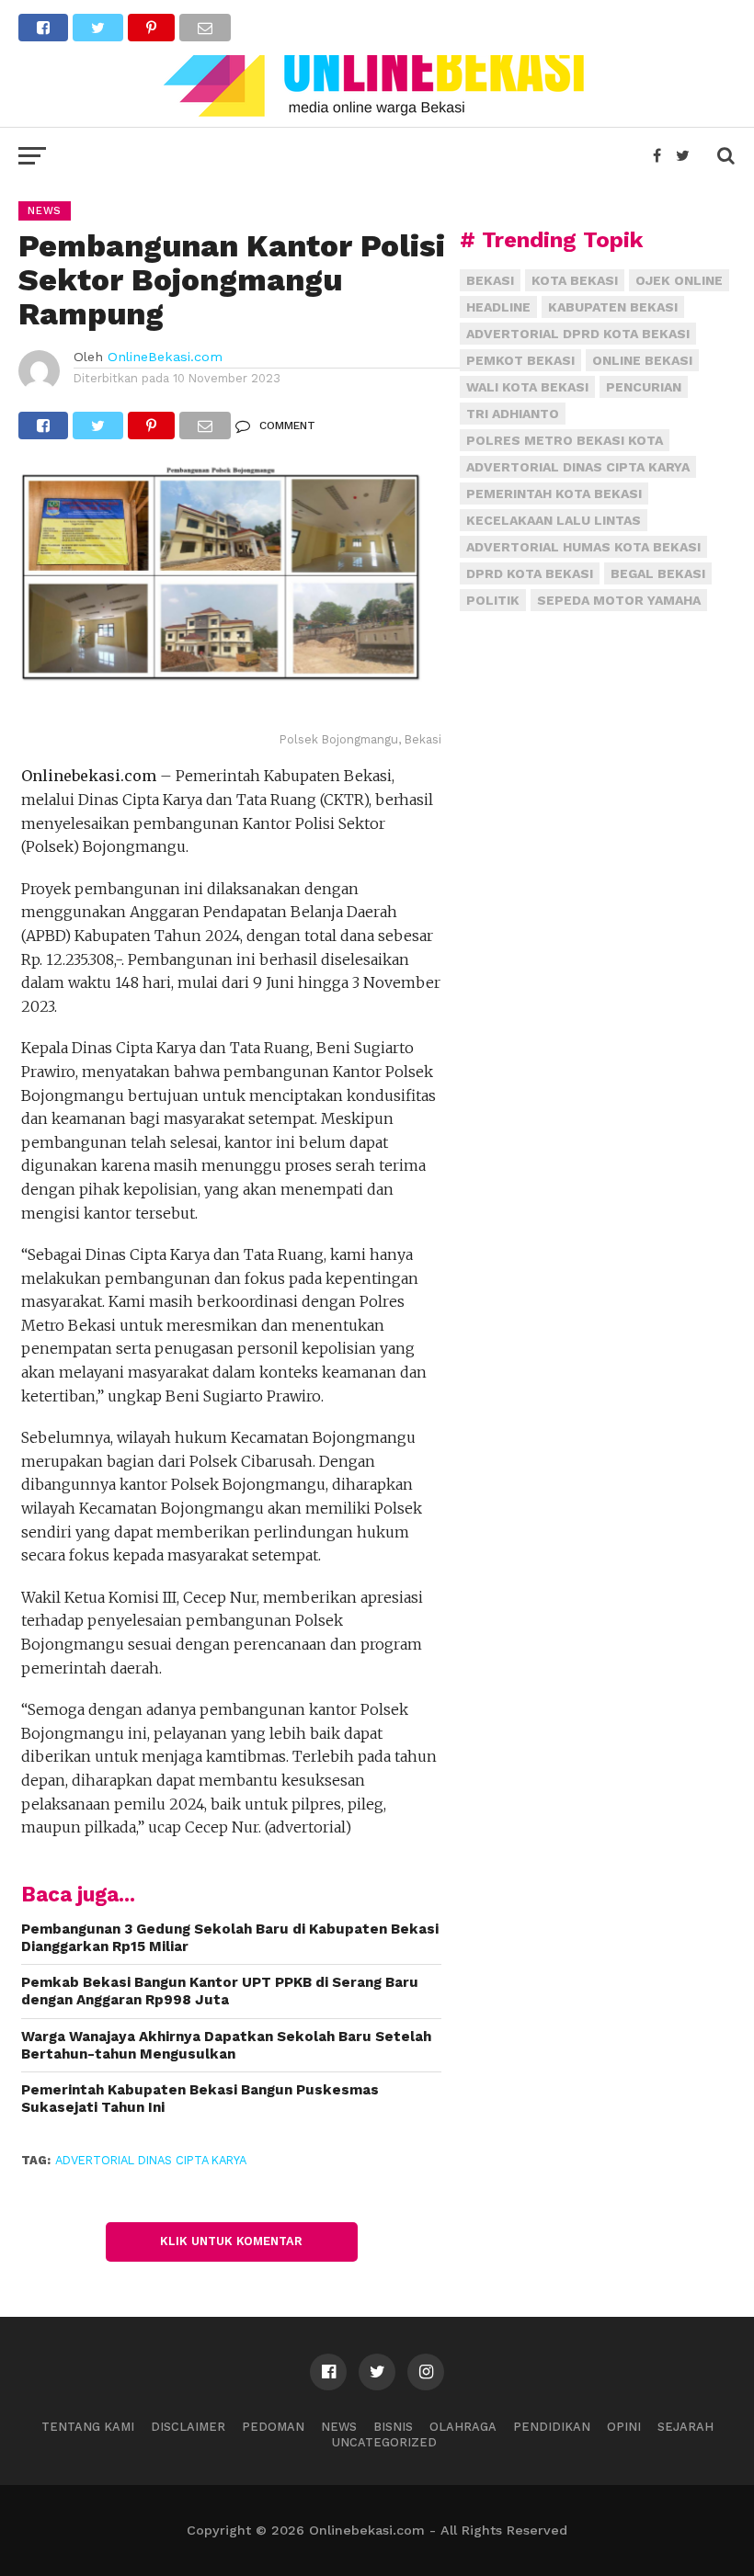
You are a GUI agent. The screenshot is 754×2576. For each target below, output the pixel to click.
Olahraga (463, 2427)
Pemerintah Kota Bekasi (554, 494)
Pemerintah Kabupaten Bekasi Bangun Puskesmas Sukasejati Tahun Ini (200, 2099)
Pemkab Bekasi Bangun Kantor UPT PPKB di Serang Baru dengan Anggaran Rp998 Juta (220, 1991)
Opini (624, 2427)
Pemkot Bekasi (520, 360)
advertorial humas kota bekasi (583, 547)
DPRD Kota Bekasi (530, 573)
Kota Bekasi (575, 280)
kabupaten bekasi (613, 307)
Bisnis (393, 2427)
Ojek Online (679, 280)
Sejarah (685, 2427)
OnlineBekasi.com (165, 357)
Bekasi (490, 280)
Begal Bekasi (658, 573)
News (339, 2427)
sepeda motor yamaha (619, 600)
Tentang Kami (88, 2427)
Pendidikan (552, 2427)
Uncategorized (384, 2442)
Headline (498, 307)
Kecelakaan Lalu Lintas (554, 520)
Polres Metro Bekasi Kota (565, 440)
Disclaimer (188, 2427)
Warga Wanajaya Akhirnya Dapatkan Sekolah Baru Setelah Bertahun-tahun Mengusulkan (226, 2045)
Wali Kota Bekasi (527, 387)
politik (493, 600)
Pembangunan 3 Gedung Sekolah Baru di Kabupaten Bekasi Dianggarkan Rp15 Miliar (230, 1938)
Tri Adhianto (513, 414)
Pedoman (273, 2427)
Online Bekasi (642, 360)
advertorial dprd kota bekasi (578, 334)
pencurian (644, 387)
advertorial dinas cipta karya (151, 2160)
